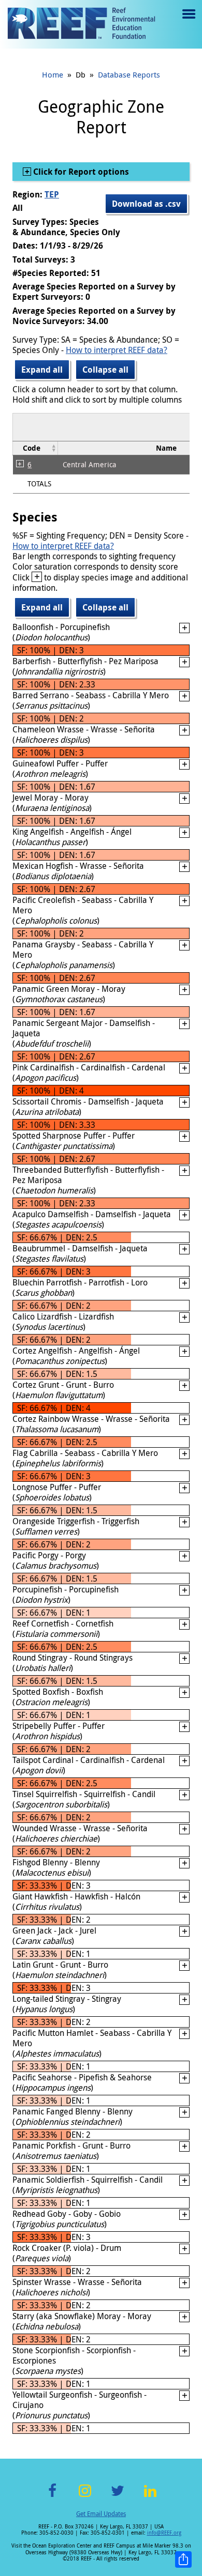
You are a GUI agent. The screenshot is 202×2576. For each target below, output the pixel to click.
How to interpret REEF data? (117, 350)
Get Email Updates (101, 2513)
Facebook (52, 2497)
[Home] (81, 24)
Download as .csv (146, 204)
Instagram (85, 2497)
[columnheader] (35, 448)
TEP (52, 194)
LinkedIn (150, 2497)
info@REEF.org (164, 2533)
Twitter (118, 2497)
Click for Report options (80, 172)
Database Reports (129, 74)
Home (53, 74)
